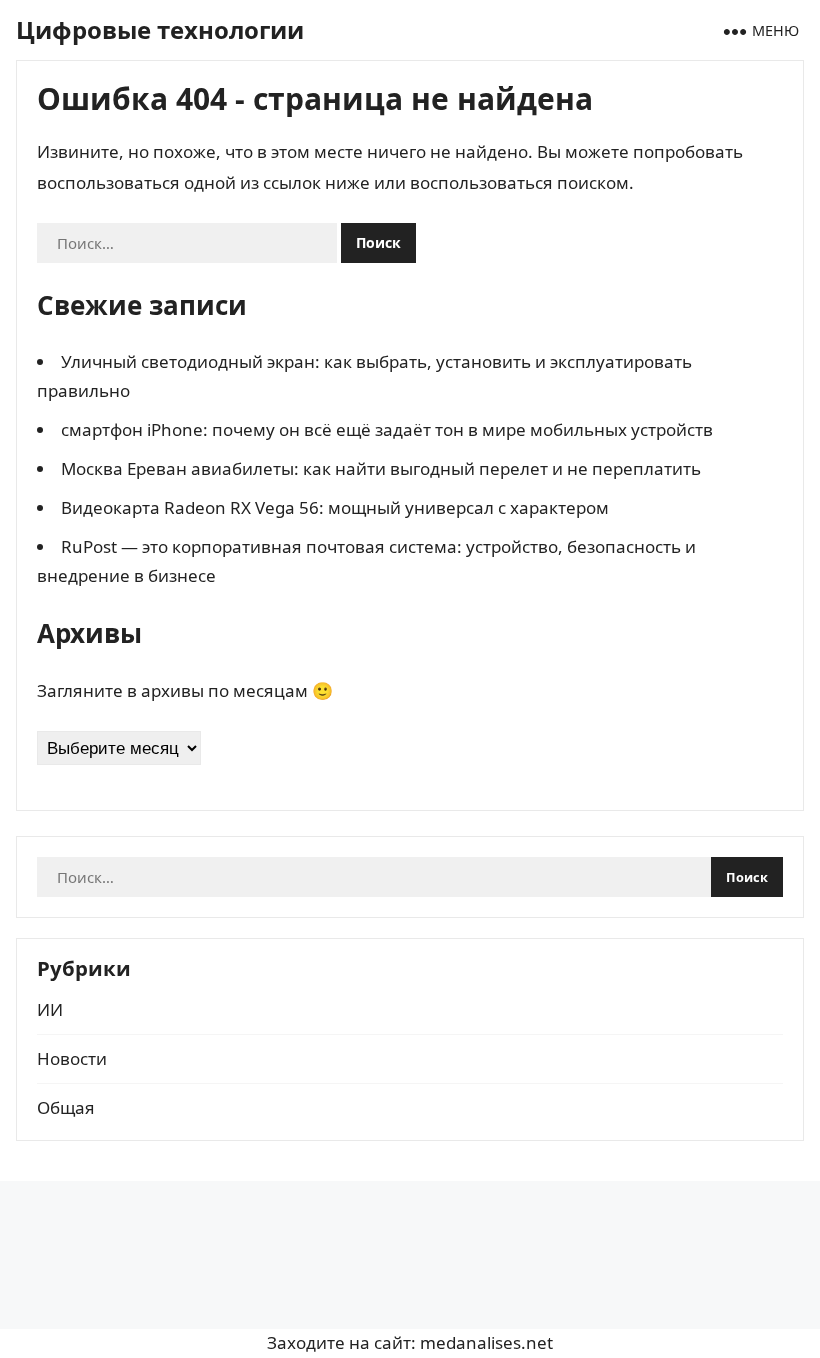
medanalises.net (486, 1342)
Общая (66, 1107)
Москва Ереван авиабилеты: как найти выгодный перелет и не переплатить (381, 468)
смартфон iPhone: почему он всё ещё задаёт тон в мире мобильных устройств (387, 429)
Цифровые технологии (160, 29)
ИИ (50, 1009)
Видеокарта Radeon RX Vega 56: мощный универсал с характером (335, 507)
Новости (72, 1058)
